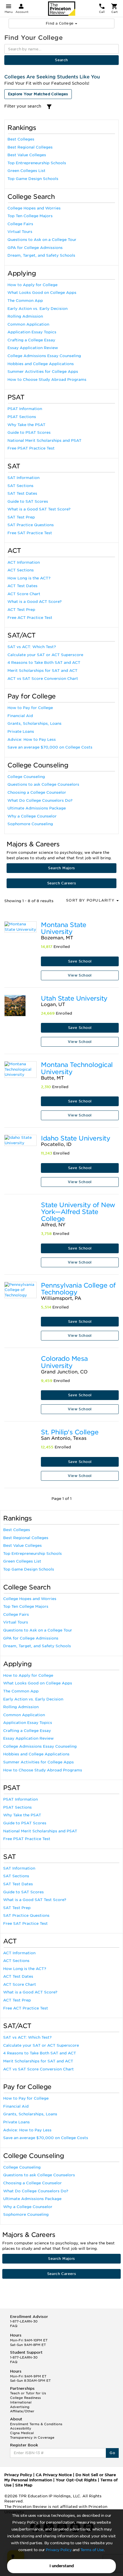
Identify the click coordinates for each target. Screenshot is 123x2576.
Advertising (20, 2407)
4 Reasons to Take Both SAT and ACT (44, 663)
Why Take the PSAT (26, 425)
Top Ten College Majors (30, 216)
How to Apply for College (32, 285)
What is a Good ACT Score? (34, 602)
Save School (80, 961)
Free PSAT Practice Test (31, 448)
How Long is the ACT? (29, 578)
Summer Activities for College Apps (43, 372)
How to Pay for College (30, 708)
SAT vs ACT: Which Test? (32, 647)
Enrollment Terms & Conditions (36, 2424)
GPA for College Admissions (35, 248)
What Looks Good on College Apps (42, 293)
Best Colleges (21, 139)
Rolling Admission (25, 316)
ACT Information (24, 562)
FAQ (14, 2326)
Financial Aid (20, 716)
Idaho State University (76, 1138)
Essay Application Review (33, 348)
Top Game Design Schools (33, 179)
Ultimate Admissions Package (37, 808)
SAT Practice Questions (31, 525)
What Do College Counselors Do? (40, 800)
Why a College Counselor (32, 816)
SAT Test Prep (21, 517)
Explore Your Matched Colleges (38, 94)
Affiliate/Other (22, 2411)
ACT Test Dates (22, 586)
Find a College (60, 23)
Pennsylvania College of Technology (78, 1289)
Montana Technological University (77, 1068)
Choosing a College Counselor (37, 792)
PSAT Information (25, 409)
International (21, 2402)
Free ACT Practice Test (30, 618)
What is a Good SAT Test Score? (39, 509)
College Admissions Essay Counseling (44, 356)
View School (80, 975)
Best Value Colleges (27, 155)
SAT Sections (20, 486)
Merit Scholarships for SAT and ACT (42, 671)
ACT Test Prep (21, 610)
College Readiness (25, 2398)
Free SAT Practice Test (30, 533)
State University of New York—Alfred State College (78, 1212)
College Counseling (26, 777)
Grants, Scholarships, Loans (34, 723)
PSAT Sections (22, 417)
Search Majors (61, 868)
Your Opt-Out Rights (76, 2480)
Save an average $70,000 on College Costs (50, 747)
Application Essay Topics (32, 332)
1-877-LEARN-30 (24, 2321)
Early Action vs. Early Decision (37, 309)
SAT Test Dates (22, 493)
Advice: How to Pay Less (32, 739)
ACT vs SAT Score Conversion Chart (43, 679)
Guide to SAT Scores (28, 501)
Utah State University (74, 998)
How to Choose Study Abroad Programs (47, 380)
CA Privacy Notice (54, 2475)
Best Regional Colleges (30, 147)
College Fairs (20, 224)
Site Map (24, 2485)
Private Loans (21, 731)
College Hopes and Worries (34, 208)
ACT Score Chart (24, 594)
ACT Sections (21, 570)
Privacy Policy (59, 2550)
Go (112, 2453)
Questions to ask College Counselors (43, 784)
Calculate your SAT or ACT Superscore (45, 655)
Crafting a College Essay (31, 340)
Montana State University (64, 928)
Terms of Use (92, 2550)
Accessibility (21, 2428)
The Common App (25, 301)
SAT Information (23, 478)
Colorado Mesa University (64, 1362)
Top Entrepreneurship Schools (37, 163)
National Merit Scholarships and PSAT (44, 440)
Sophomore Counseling (30, 824)
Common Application (28, 324)
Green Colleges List (26, 171)
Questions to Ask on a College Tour (42, 240)
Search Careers (62, 883)
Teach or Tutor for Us (28, 2393)
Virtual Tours (20, 232)
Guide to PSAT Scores (29, 432)
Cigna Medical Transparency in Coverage (32, 2435)
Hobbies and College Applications (41, 364)
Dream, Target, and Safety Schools (41, 255)
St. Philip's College (70, 1432)
